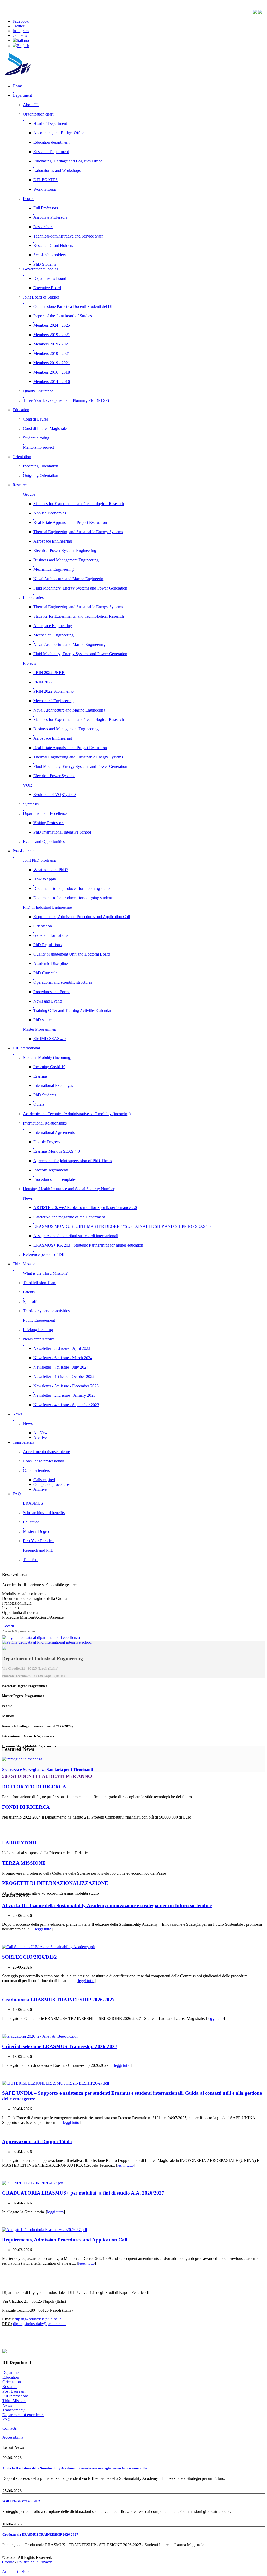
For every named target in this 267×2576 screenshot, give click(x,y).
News (7, 2405)
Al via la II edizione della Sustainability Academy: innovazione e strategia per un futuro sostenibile (107, 1906)
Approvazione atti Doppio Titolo (37, 2141)
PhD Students (45, 264)
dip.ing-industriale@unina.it (38, 2319)
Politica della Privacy (35, 2562)
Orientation (12, 2382)
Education (11, 2377)
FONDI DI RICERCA (26, 1807)
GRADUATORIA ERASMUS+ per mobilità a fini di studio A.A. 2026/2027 (83, 2193)
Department (12, 2373)
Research (10, 2387)
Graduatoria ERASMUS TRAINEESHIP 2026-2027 (58, 2000)
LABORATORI (19, 1843)
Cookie (8, 2562)
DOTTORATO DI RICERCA (34, 1787)
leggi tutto (43, 1929)
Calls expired (44, 1480)
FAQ (7, 2419)
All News (41, 1433)
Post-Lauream (14, 2391)
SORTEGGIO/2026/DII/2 (29, 1957)
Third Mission (14, 2401)
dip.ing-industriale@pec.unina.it (39, 2324)
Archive (40, 1438)
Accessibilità (13, 2437)
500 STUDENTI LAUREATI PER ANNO (47, 1776)
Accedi (8, 1626)
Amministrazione (16, 2571)
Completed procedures (52, 1484)
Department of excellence (23, 2415)
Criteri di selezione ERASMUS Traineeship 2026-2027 (60, 2046)
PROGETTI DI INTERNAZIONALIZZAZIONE (55, 1883)
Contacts (10, 2428)
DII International (16, 2396)
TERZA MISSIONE (24, 1863)
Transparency (13, 2410)
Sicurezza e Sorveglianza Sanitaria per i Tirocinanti (47, 1769)
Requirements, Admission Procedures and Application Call (65, 2240)
